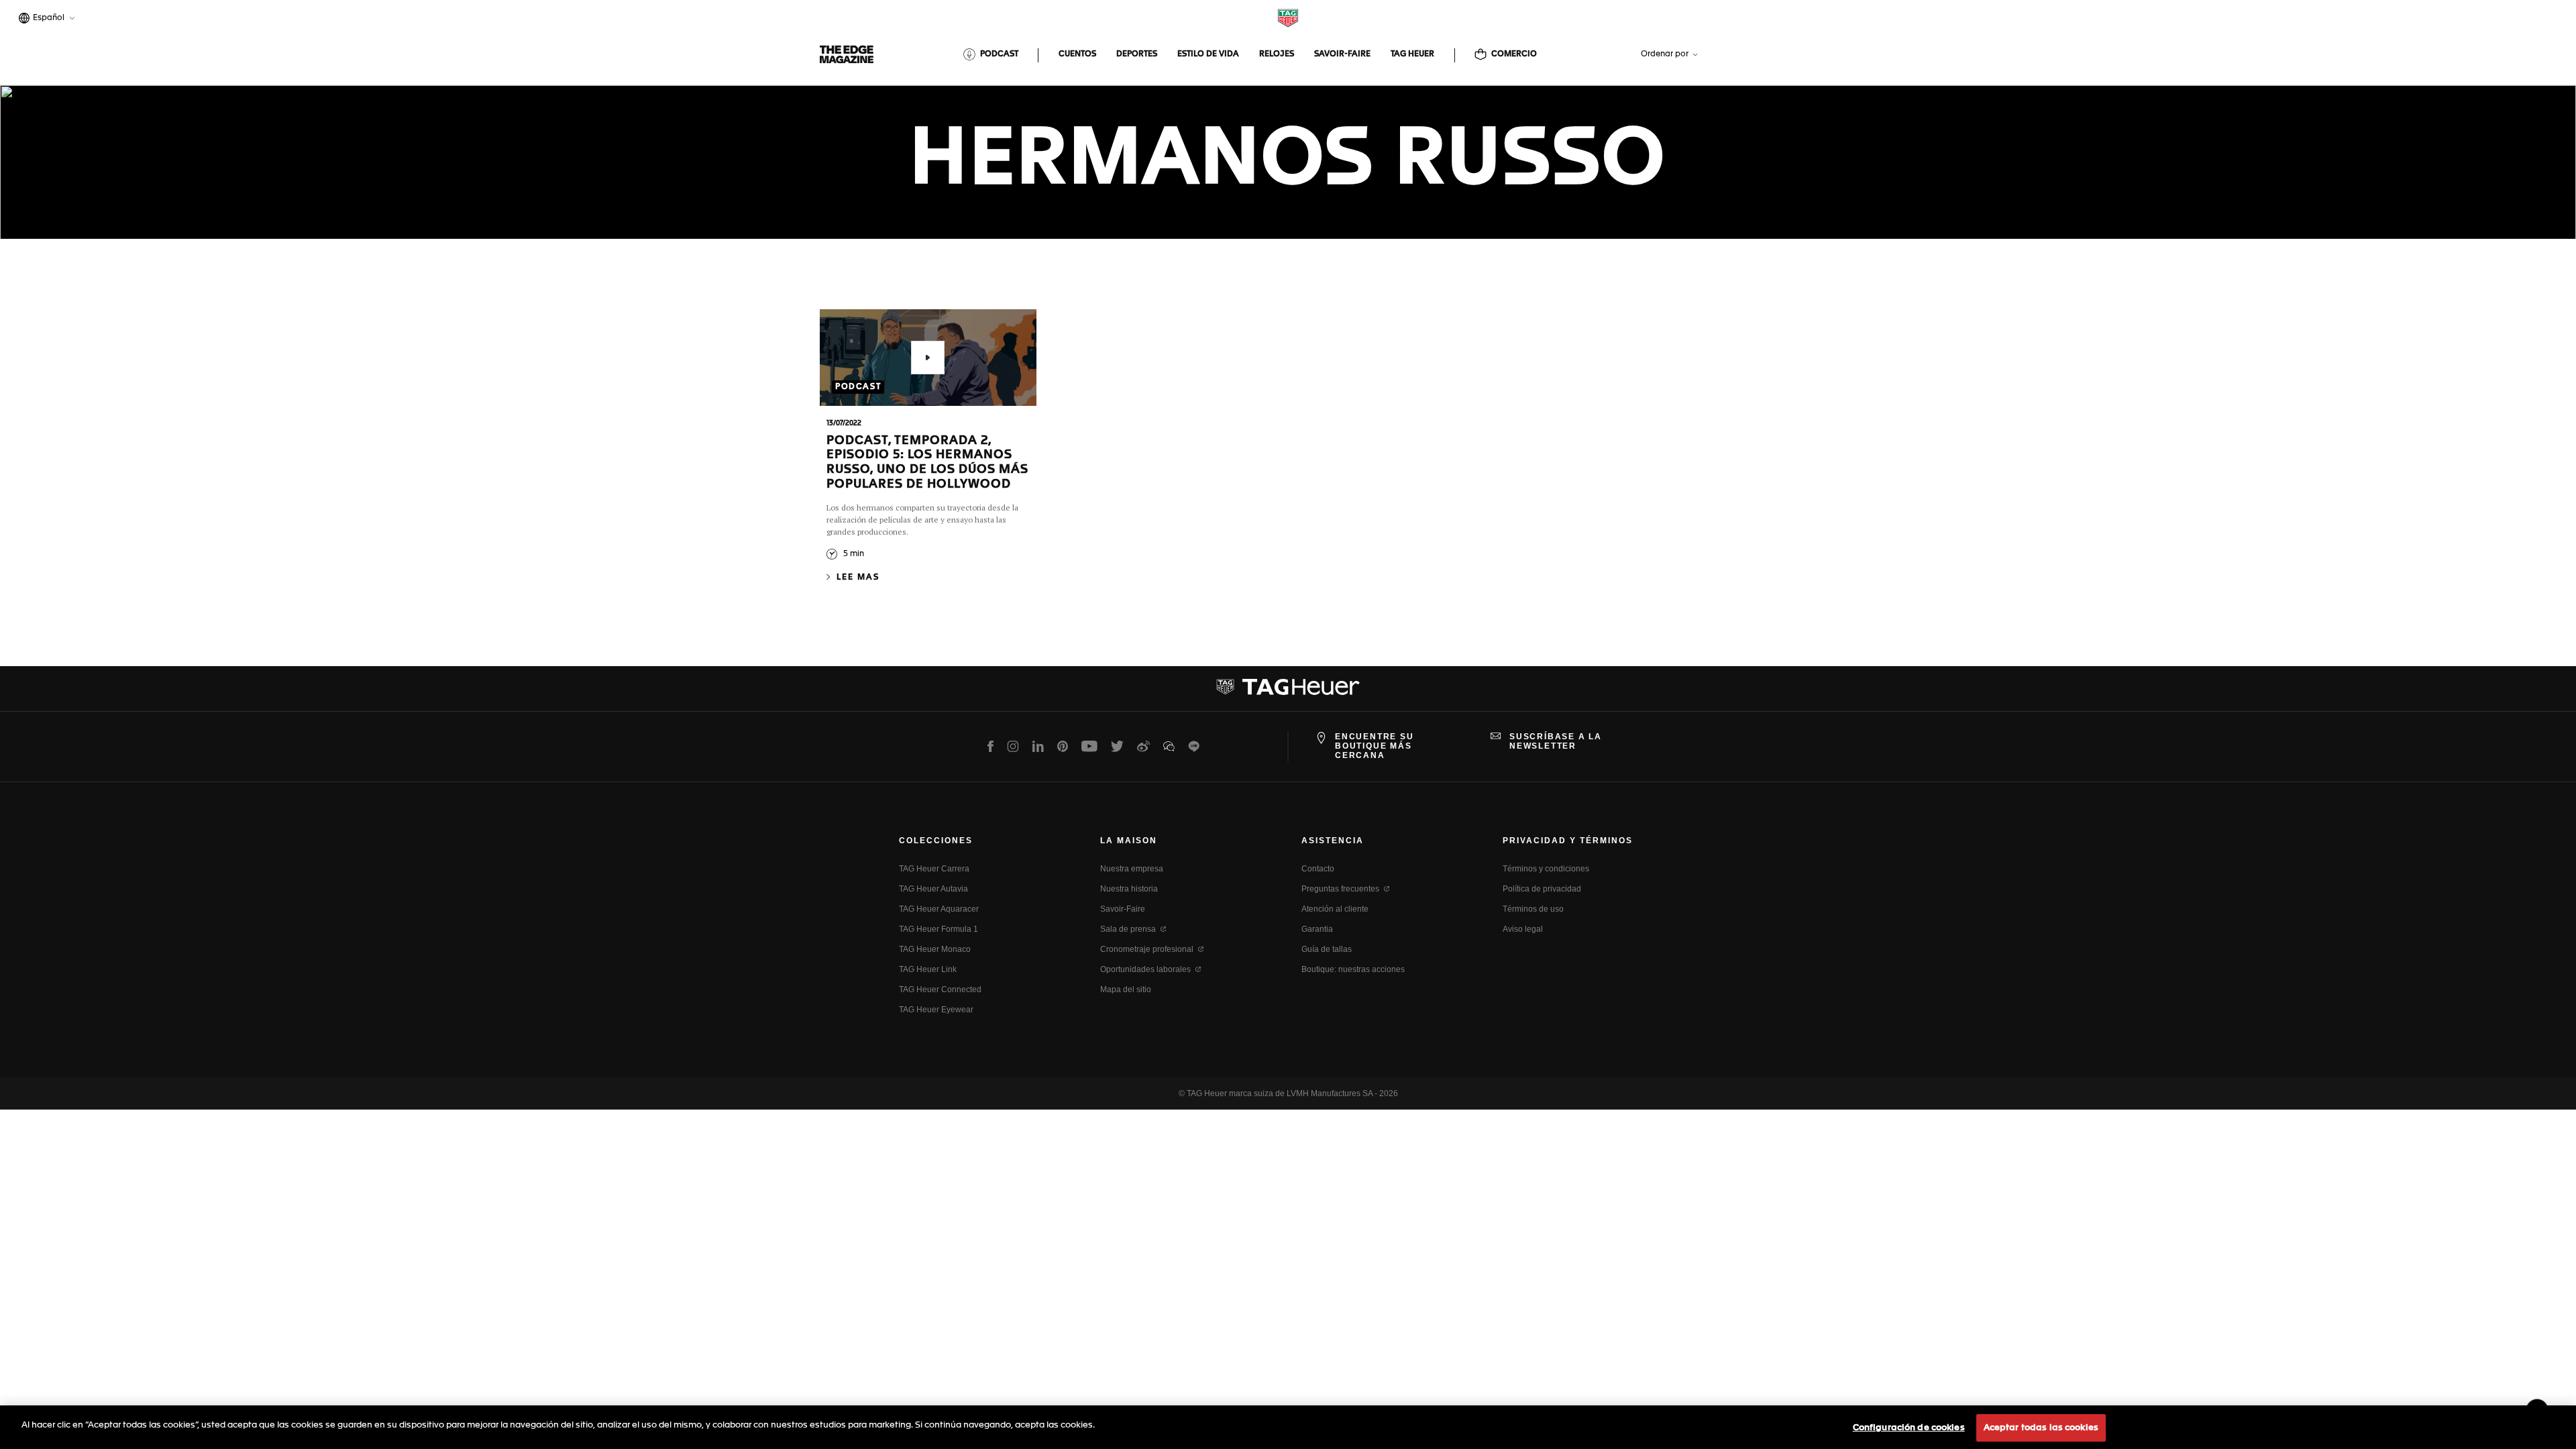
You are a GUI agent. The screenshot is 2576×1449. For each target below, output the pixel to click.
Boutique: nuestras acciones (1353, 969)
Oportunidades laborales (1145, 969)
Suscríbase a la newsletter (1556, 741)
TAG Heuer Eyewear (936, 1010)
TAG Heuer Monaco (935, 949)
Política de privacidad (1542, 889)
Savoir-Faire (1123, 909)
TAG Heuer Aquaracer (939, 909)
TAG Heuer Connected (940, 989)
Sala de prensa (1128, 929)
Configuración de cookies (1909, 1428)
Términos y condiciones (1546, 869)
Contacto (1318, 869)
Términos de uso (1533, 909)
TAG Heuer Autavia (933, 889)
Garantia (1317, 929)
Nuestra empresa (1132, 869)
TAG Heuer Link (928, 969)
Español (47, 19)
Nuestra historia (1129, 889)
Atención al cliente (1335, 909)
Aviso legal (1523, 929)
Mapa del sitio (1126, 989)
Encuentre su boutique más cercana (1375, 746)
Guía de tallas (1327, 949)
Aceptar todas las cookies (2041, 1428)
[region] (1288, 1427)
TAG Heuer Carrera (934, 869)
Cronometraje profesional (1147, 949)
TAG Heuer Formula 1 (938, 929)
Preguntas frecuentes (1340, 889)
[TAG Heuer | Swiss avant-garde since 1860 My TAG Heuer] (1288, 692)
